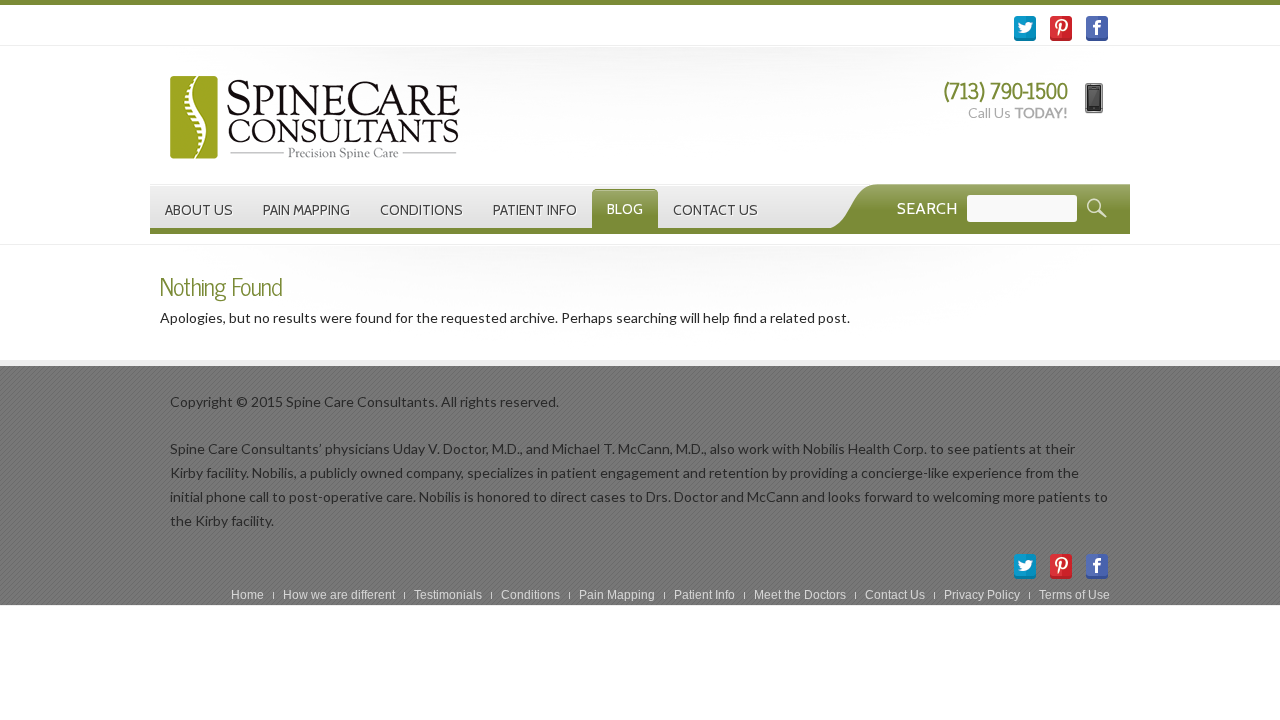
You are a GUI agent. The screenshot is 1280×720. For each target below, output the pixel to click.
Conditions (421, 210)
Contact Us (715, 210)
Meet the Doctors (800, 595)
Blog (625, 209)
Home (247, 595)
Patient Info (535, 210)
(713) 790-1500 (1006, 90)
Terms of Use (1074, 595)
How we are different (339, 595)
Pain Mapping (306, 210)
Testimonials (448, 595)
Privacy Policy (982, 595)
